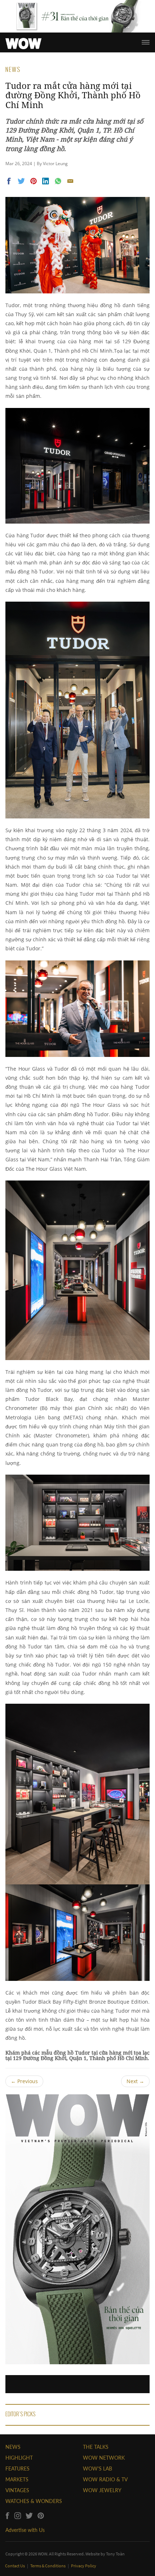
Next (135, 2081)
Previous (24, 2081)
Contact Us (15, 2566)
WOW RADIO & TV (105, 2479)
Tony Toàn (115, 2554)
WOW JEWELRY (102, 2490)
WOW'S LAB (98, 2469)
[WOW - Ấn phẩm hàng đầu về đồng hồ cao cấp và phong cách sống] (23, 42)
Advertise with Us (25, 2530)
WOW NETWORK (104, 2458)
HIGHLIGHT (19, 2458)
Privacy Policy (84, 2566)
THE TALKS (96, 2447)
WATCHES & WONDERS (34, 2501)
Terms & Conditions (48, 2566)
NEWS (13, 2447)
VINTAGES (17, 2490)
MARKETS (17, 2479)
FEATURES (17, 2469)
